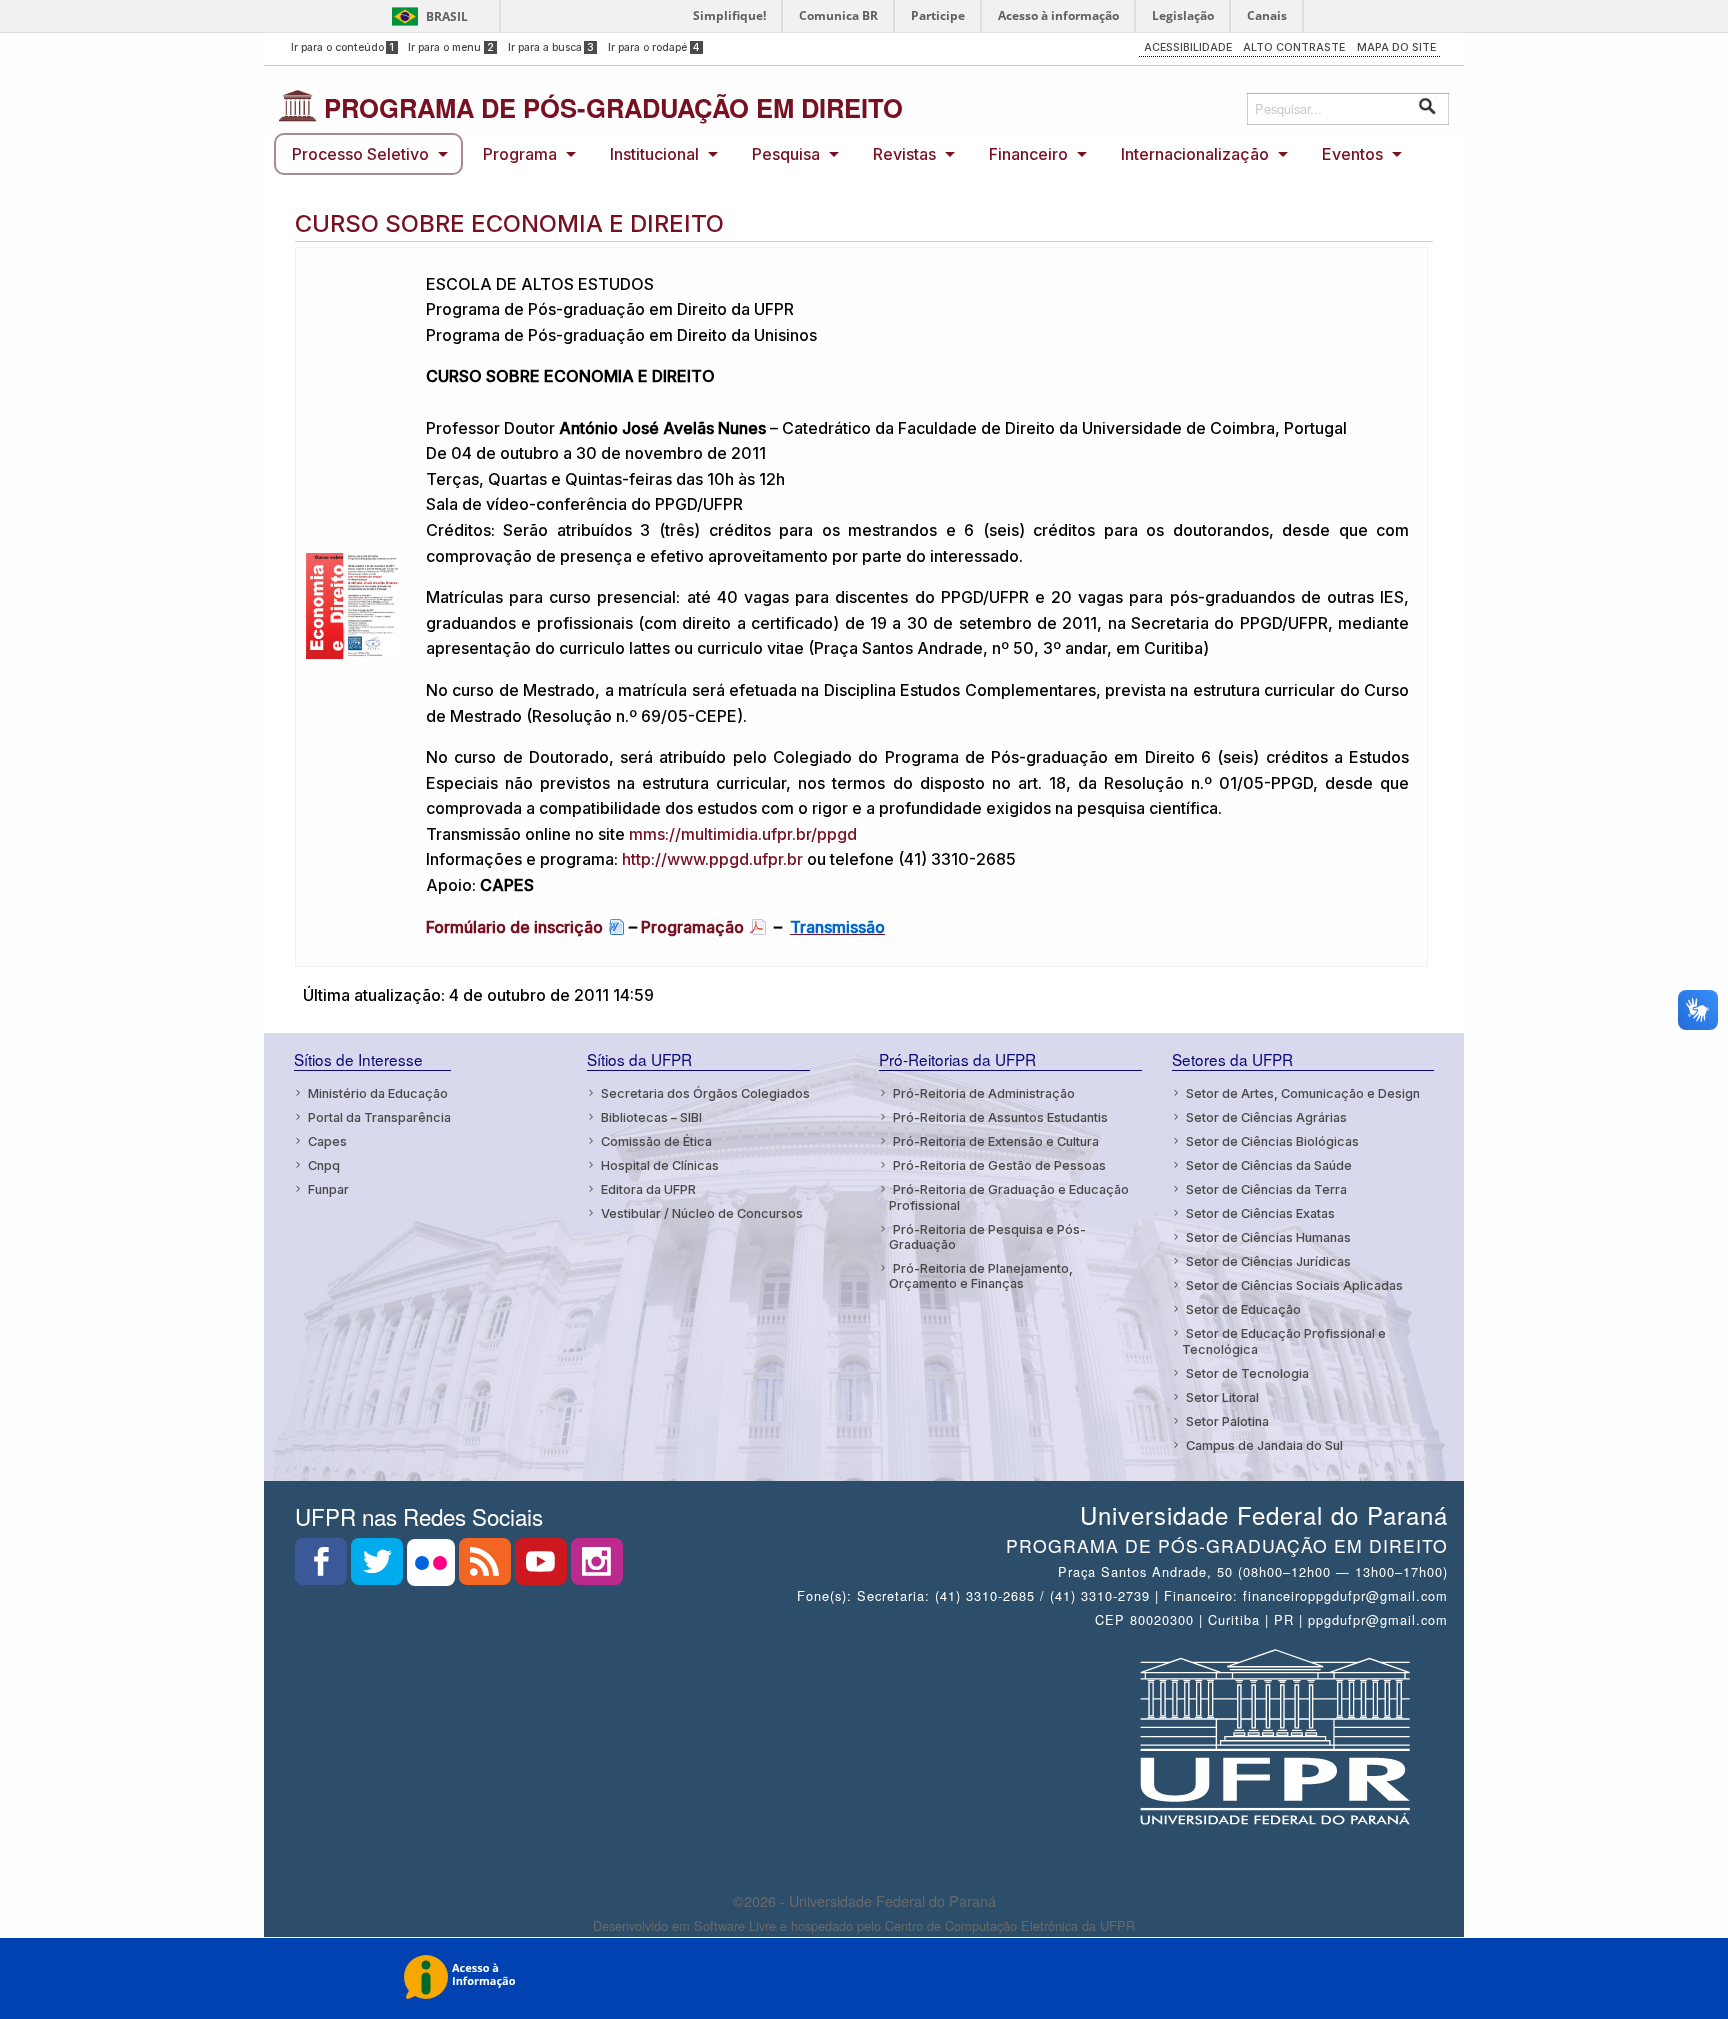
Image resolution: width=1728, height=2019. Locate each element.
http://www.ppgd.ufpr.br (712, 859)
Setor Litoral (1222, 1397)
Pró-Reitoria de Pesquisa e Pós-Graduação (987, 1237)
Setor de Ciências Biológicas (1272, 1141)
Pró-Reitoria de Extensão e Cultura (996, 1141)
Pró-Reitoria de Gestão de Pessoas (999, 1165)
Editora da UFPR (648, 1189)
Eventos (1352, 154)
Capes (327, 1141)
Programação (692, 927)
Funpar (328, 1189)
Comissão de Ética (656, 1141)
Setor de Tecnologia (1247, 1373)
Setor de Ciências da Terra (1266, 1189)
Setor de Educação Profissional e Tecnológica (1284, 1341)
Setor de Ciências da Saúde (1269, 1165)
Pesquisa (786, 154)
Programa (520, 154)
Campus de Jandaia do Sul (1264, 1445)
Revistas (904, 154)
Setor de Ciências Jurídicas (1268, 1261)
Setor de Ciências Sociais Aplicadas (1294, 1285)
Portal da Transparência (379, 1117)
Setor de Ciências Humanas (1268, 1237)
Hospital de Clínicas (660, 1165)
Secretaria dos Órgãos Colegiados (705, 1093)
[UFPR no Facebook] (323, 1568)
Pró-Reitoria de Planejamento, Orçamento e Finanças (981, 1276)
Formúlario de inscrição (514, 927)
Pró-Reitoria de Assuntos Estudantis (1000, 1117)
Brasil (447, 16)
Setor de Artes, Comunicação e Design (1303, 1093)
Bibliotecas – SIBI (651, 1117)
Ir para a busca (551, 47)
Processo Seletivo (360, 154)
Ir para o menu (451, 47)
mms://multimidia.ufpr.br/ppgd (743, 834)
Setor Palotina (1227, 1421)
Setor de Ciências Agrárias (1266, 1117)
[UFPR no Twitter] (379, 1568)
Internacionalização (1195, 154)
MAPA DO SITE (1396, 47)
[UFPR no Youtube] (543, 1568)
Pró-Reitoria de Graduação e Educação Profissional (1009, 1197)
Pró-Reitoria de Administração (984, 1093)
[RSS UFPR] (487, 1568)
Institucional (654, 154)
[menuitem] (368, 154)
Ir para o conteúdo (343, 47)
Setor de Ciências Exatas (1260, 1213)
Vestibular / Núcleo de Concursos (702, 1213)
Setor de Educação (1243, 1309)
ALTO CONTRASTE (1294, 47)
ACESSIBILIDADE (1188, 47)
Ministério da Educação (378, 1093)
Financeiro (1028, 154)
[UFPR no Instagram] (597, 1568)
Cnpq (324, 1165)
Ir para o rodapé (654, 47)
